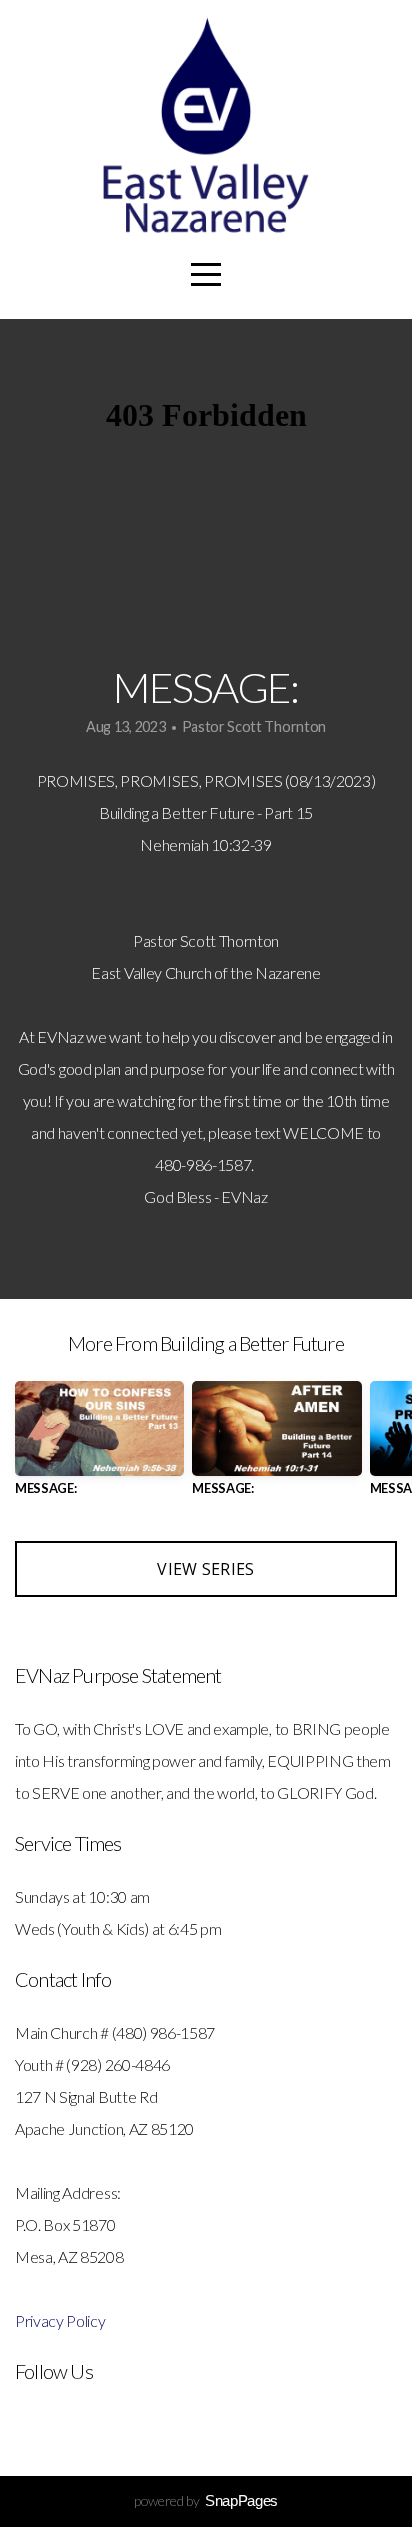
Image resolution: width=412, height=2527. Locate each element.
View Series (206, 1569)
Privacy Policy (60, 2320)
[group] (99, 1446)
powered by (206, 2500)
